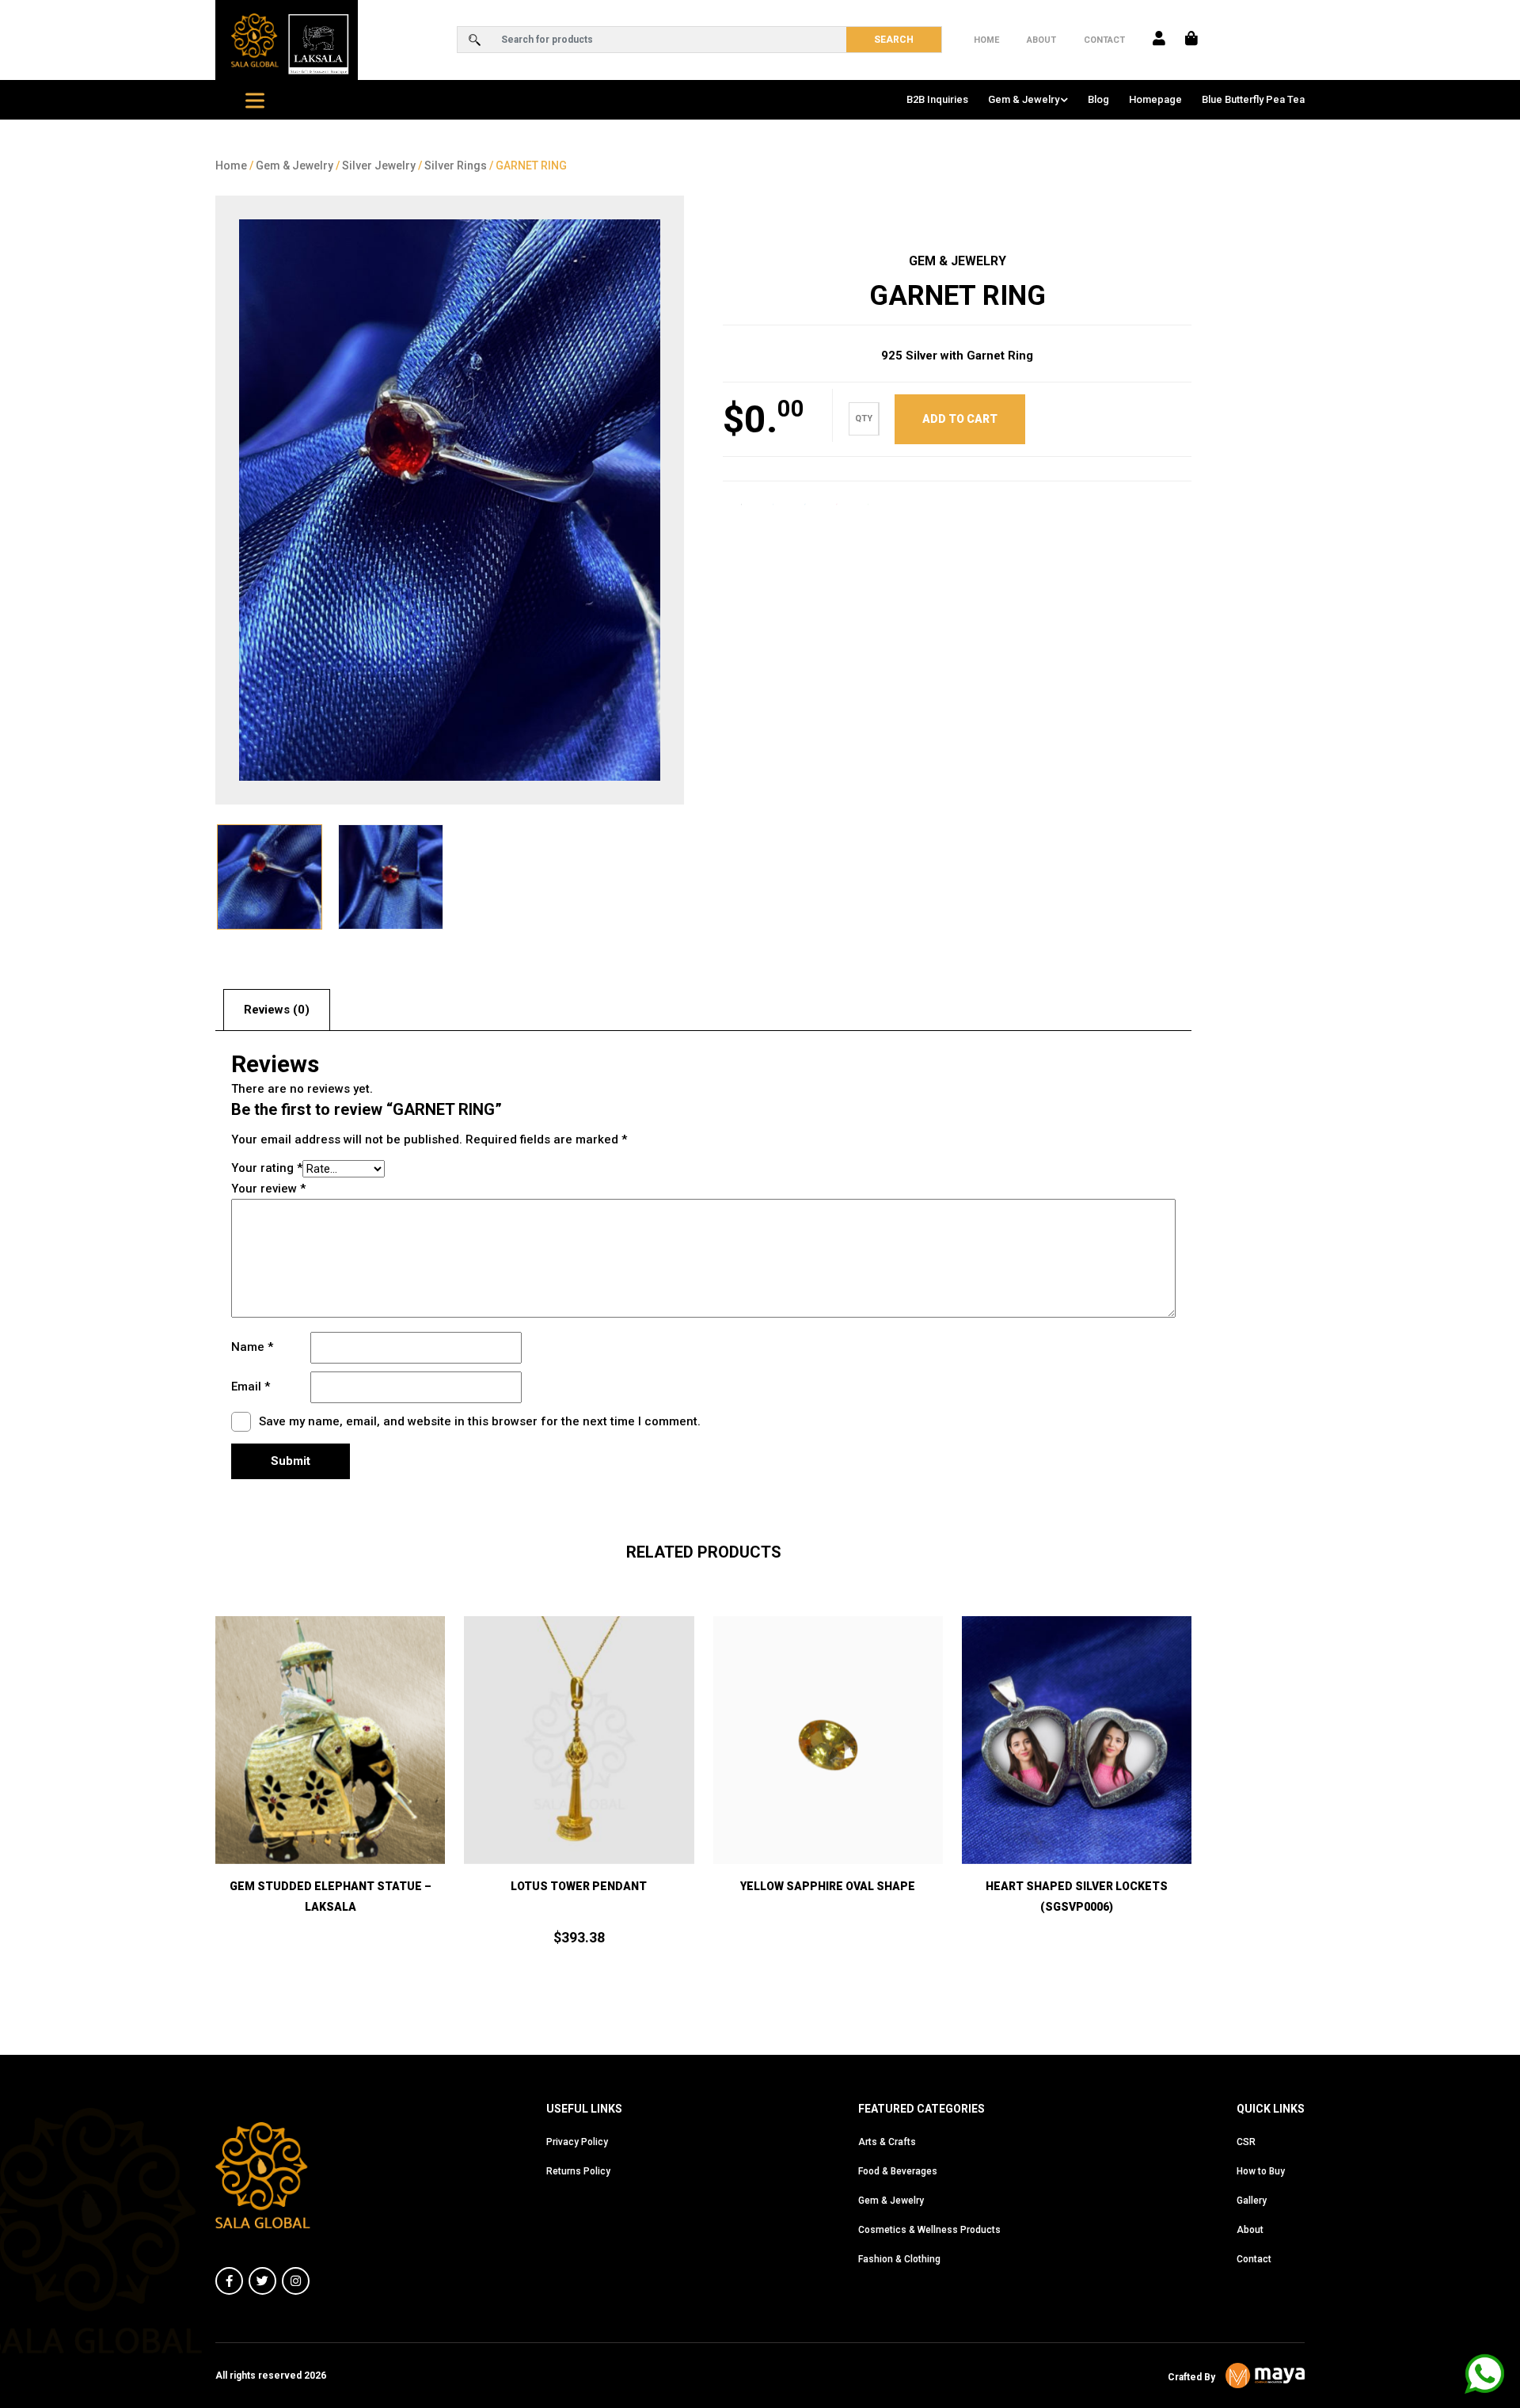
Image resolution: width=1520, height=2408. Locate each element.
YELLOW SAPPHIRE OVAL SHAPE (828, 1886)
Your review (268, 1189)
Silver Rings (456, 165)
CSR (1246, 2142)
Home (986, 40)
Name (252, 1347)
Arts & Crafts (887, 2142)
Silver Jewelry (379, 165)
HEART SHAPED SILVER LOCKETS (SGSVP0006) (1077, 1896)
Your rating (267, 1168)
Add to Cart (331, 1822)
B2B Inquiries (937, 99)
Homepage (1155, 99)
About (1041, 40)
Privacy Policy (577, 2142)
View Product (828, 1822)
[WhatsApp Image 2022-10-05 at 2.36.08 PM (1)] (391, 877)
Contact (1104, 40)
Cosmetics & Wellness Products (929, 2230)
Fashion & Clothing (899, 2259)
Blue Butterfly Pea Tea (1253, 99)
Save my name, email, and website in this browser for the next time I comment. (480, 1421)
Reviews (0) (277, 1010)
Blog (1098, 99)
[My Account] (1159, 40)
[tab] (277, 1010)
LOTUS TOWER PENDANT (579, 1886)
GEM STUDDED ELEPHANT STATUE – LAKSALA (331, 1896)
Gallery (1252, 2201)
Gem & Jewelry (1024, 99)
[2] (450, 500)
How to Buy (1261, 2171)
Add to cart (960, 419)
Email (251, 1387)
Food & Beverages (898, 2171)
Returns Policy (578, 2171)
